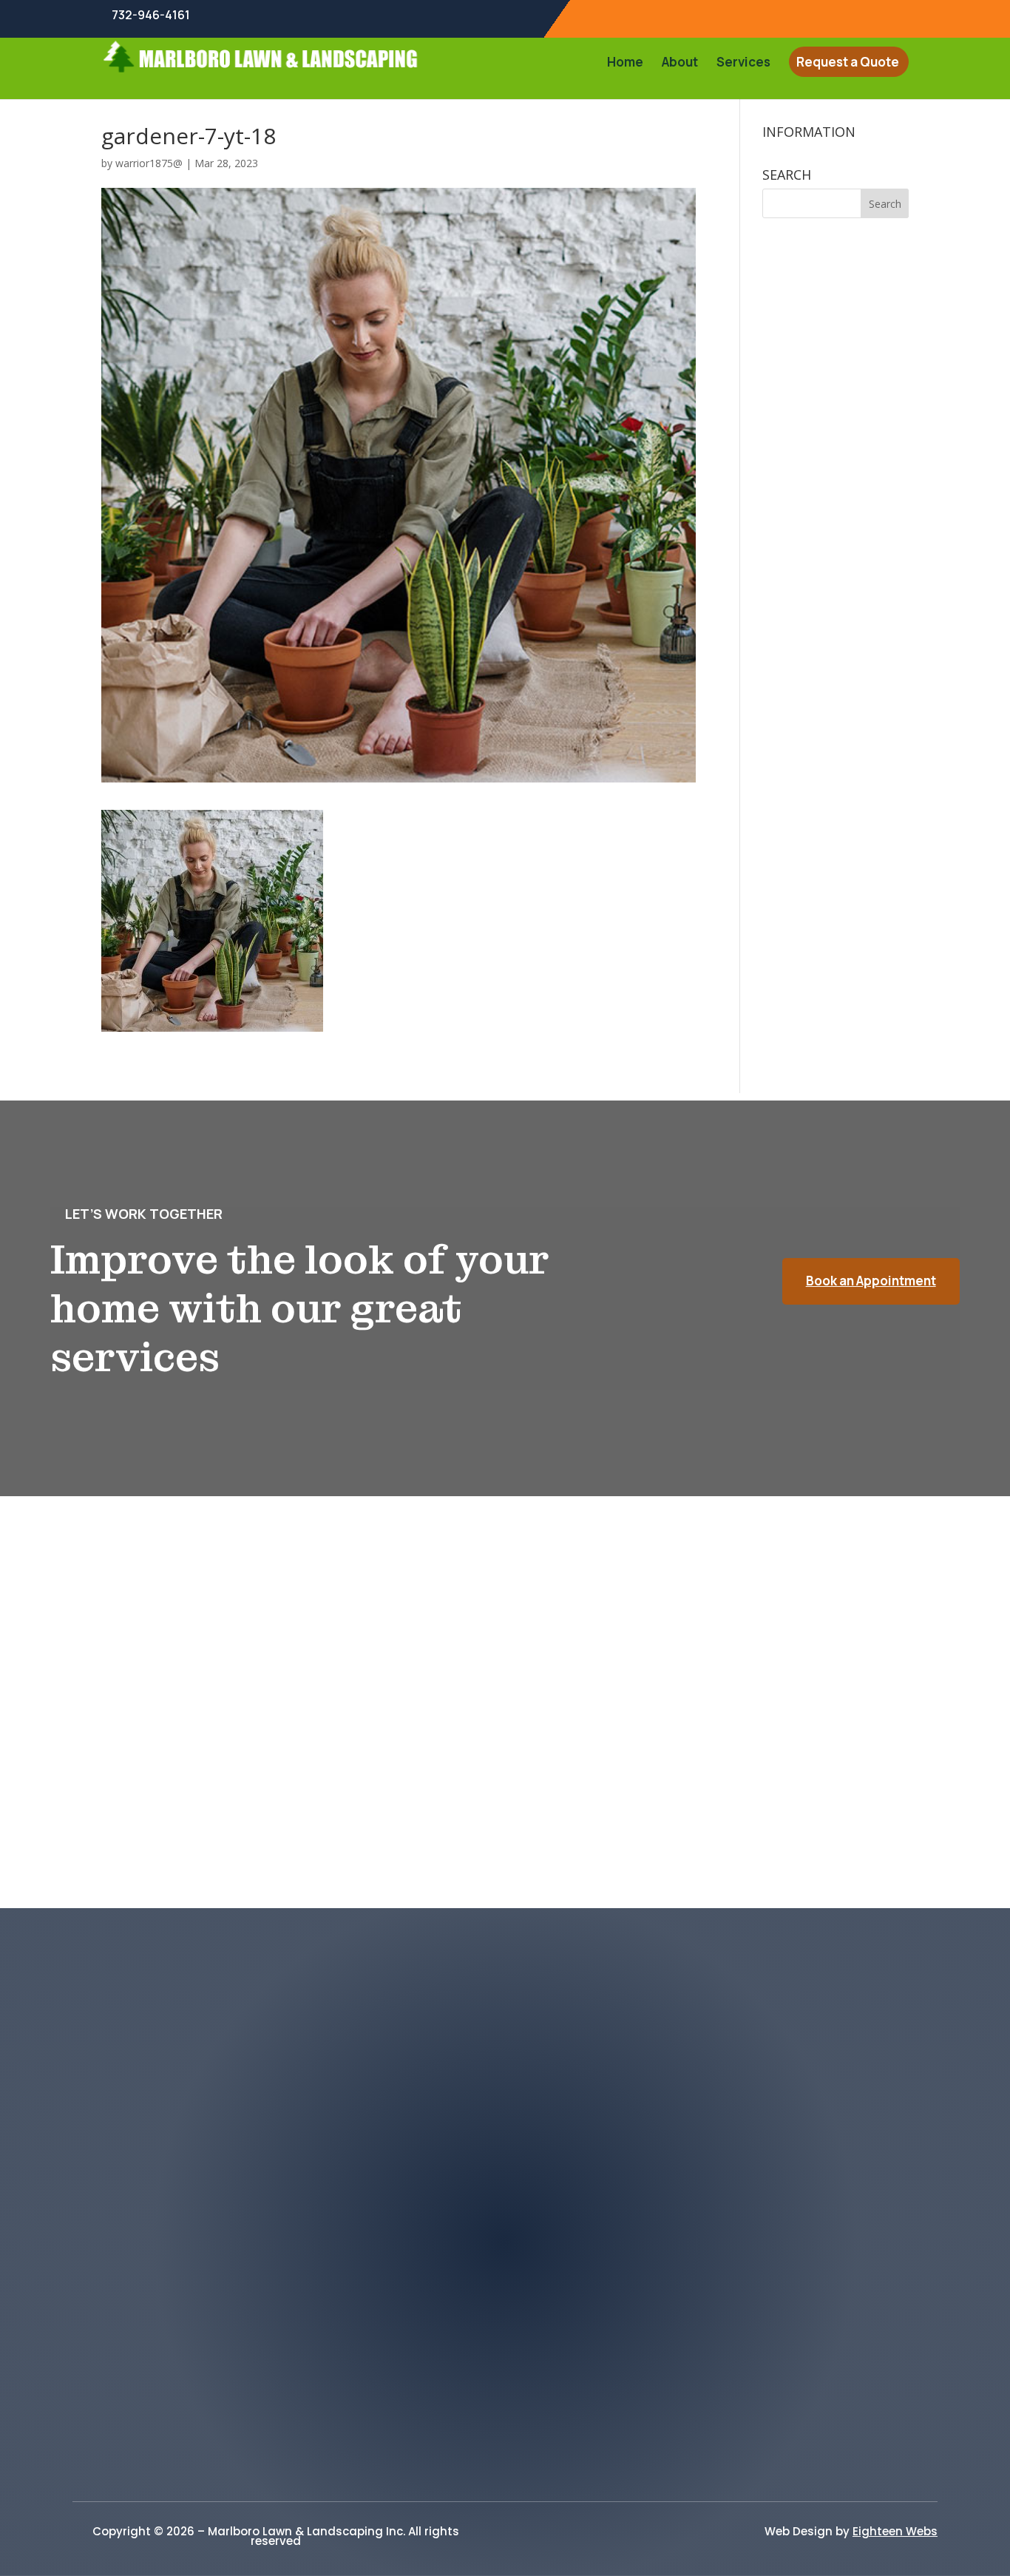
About (680, 64)
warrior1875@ (149, 163)
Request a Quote (848, 64)
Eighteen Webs (895, 2531)
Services (743, 64)
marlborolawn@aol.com (208, 2178)
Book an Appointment (871, 1281)
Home (625, 64)
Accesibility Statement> (505, 2404)
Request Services (505, 2451)
